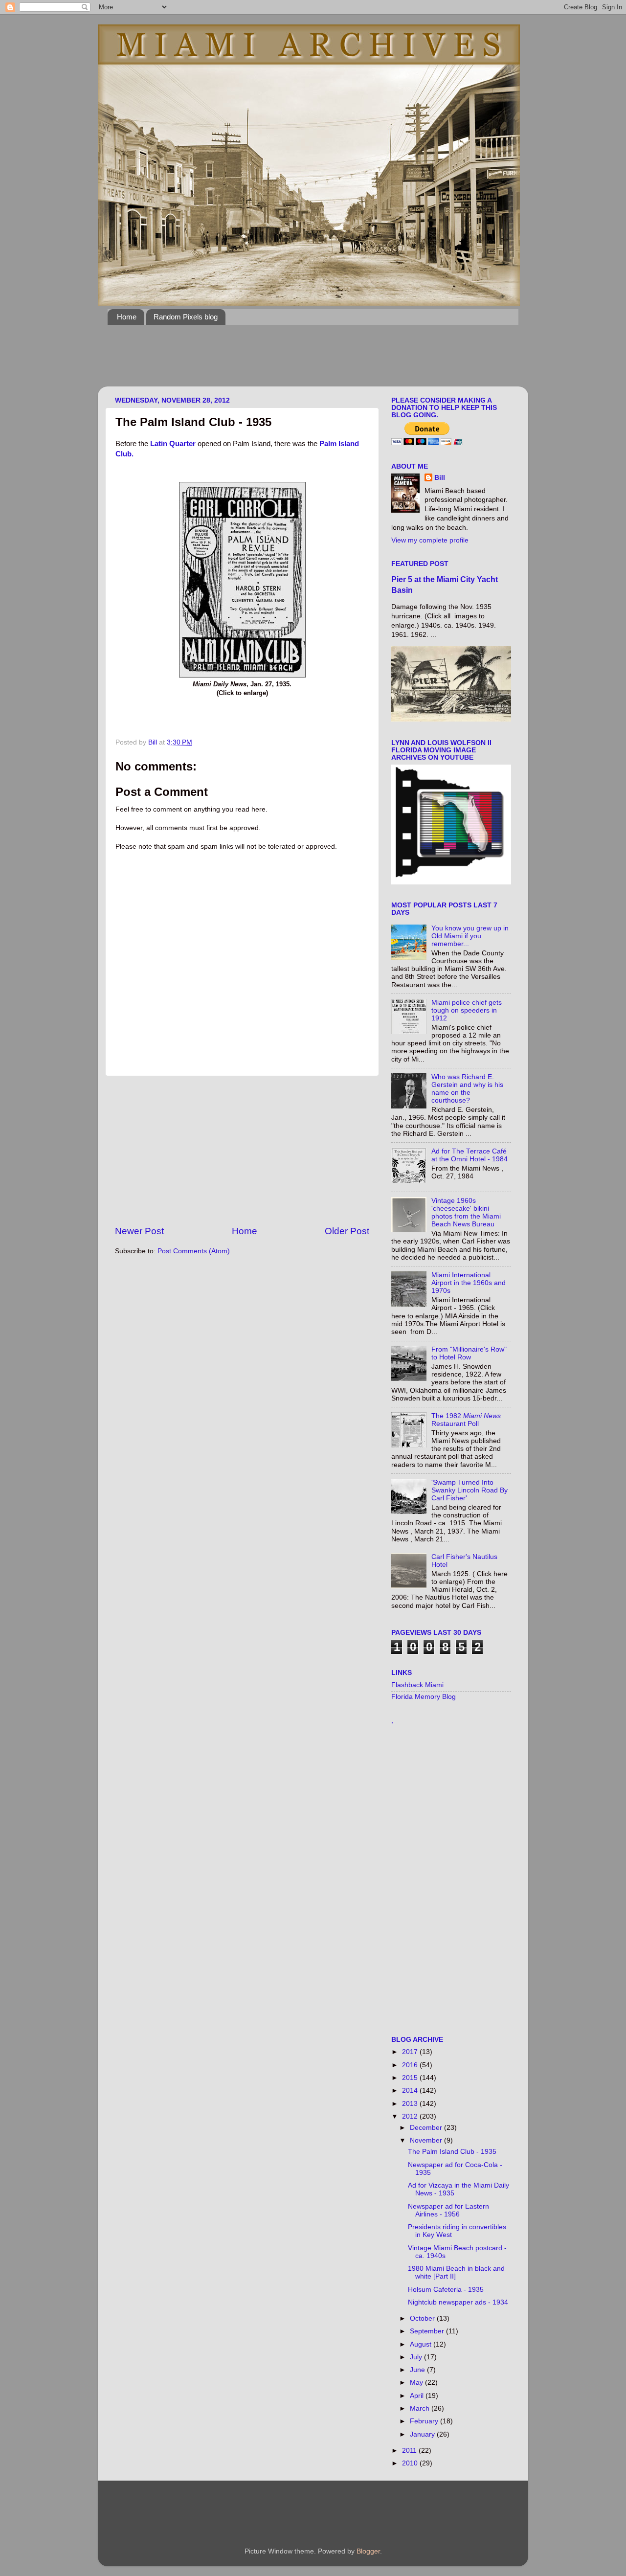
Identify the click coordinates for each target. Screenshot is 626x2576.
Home (127, 317)
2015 (411, 2078)
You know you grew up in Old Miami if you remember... (470, 936)
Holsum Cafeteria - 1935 (446, 2290)
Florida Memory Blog (424, 1697)
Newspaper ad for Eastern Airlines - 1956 (448, 2210)
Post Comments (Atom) (194, 1251)
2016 (411, 2065)
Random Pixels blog (186, 317)
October (423, 2318)
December (427, 2128)
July (417, 2357)
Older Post (347, 1231)
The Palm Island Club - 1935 (452, 2152)
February (425, 2421)
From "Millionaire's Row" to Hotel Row (469, 1353)
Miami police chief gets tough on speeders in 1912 (467, 1010)
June (418, 2370)
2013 (411, 2104)
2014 (411, 2090)
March (421, 2408)
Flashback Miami (417, 1685)
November (427, 2140)
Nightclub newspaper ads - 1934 (458, 2302)
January (423, 2434)
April (418, 2396)
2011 (410, 2451)
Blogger (368, 2551)
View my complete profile (430, 540)
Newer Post (139, 1231)
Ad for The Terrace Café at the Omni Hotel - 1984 (469, 1155)
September (428, 2331)
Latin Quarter (173, 444)
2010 (411, 2463)
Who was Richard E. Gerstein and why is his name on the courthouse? (467, 1089)
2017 (411, 2052)
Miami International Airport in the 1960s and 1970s (469, 1283)
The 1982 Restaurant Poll (466, 1420)
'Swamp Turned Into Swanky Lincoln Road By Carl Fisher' (469, 1490)
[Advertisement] (286, 362)
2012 (411, 2116)
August (422, 2344)
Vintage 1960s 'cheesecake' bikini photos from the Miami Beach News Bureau (466, 1213)
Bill (440, 478)
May (417, 2383)
